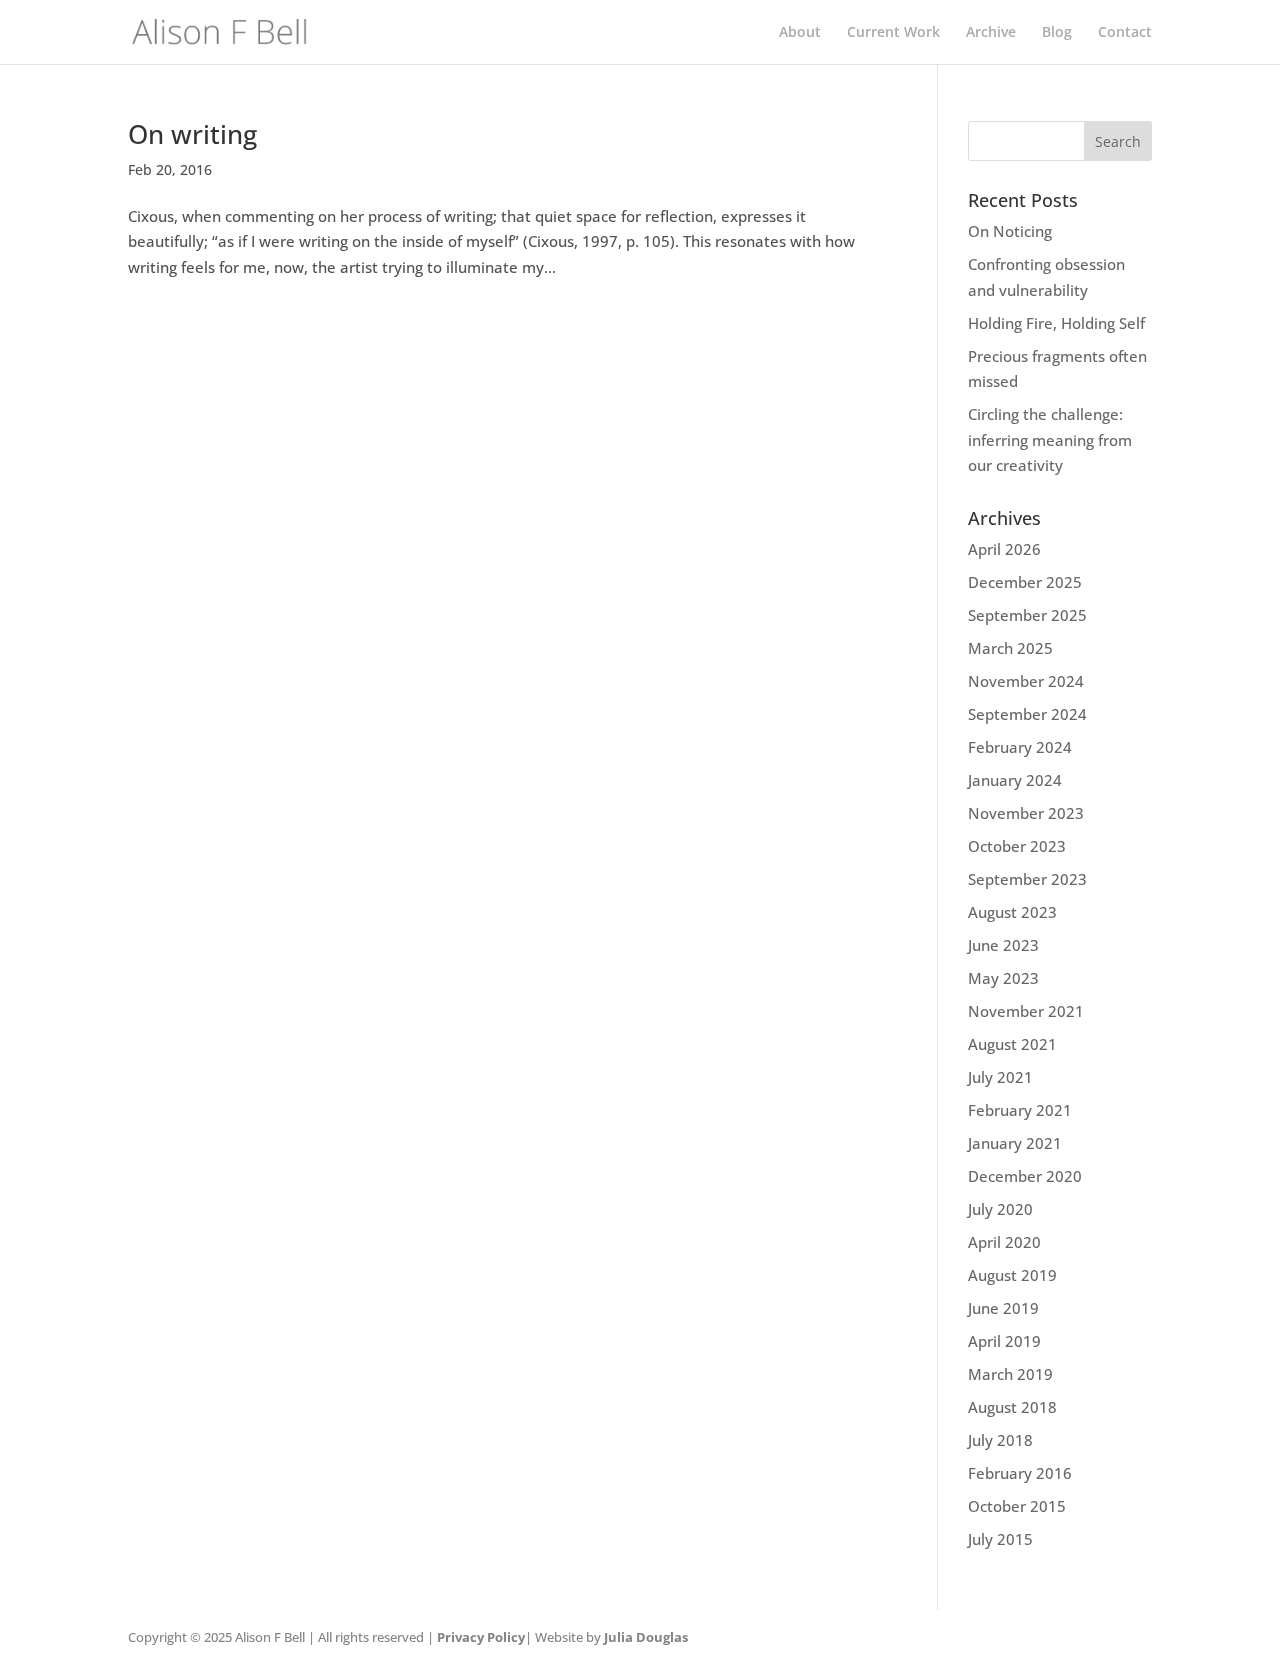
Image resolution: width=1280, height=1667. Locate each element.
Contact (1125, 33)
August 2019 (1012, 1275)
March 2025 (1010, 648)
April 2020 (1004, 1242)
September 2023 (1027, 879)
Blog (1057, 33)
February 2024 (1020, 747)
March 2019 (1010, 1374)
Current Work (893, 33)
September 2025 (1027, 615)
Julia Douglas (646, 1637)
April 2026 (1004, 549)
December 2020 (1025, 1176)
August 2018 (1012, 1407)
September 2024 (1027, 714)
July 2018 (1000, 1440)
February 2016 (1020, 1473)
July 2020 (1000, 1209)
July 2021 (1000, 1077)
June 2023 (1003, 945)
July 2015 (1000, 1539)
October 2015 (1017, 1506)
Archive (991, 33)
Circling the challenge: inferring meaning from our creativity (1050, 439)
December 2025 (1025, 582)
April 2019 (1004, 1341)
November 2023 (1026, 813)
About (800, 33)
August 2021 (1012, 1044)
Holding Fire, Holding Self (1056, 323)
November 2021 (1026, 1011)
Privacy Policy (481, 1637)
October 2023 (1017, 846)
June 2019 (1003, 1308)
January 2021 (1015, 1143)
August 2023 (1012, 912)
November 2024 (1026, 681)
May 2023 (1003, 978)
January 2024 (1015, 780)
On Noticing (1010, 231)
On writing (192, 134)
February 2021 (1020, 1110)
